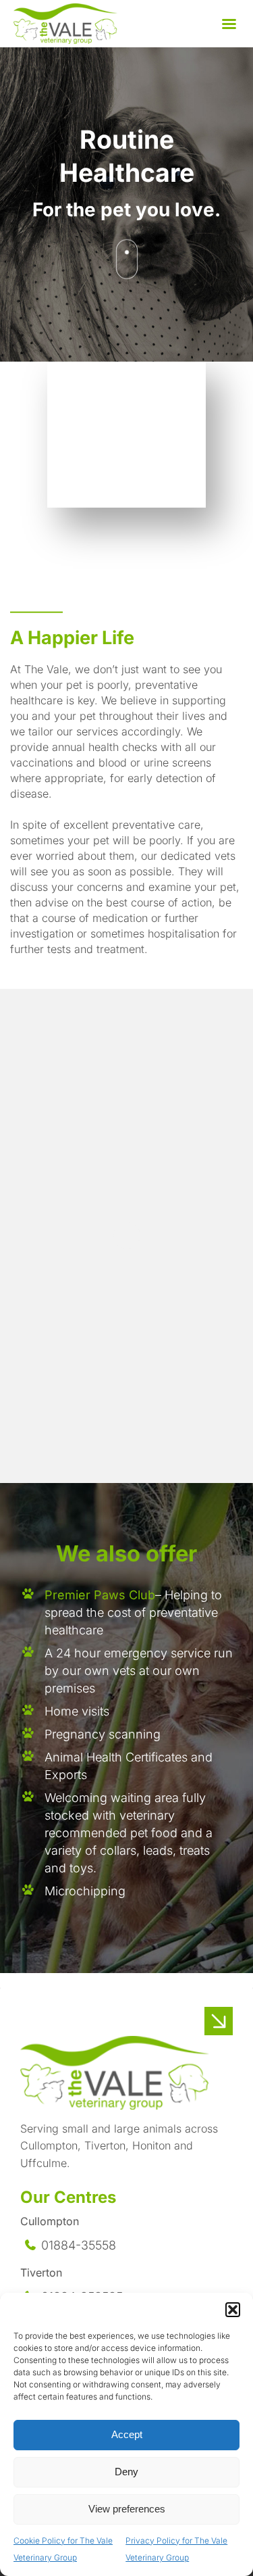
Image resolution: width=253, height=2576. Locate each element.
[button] (233, 2310)
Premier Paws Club (100, 1595)
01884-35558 (79, 2245)
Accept (127, 2434)
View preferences (127, 2509)
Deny (126, 2472)
